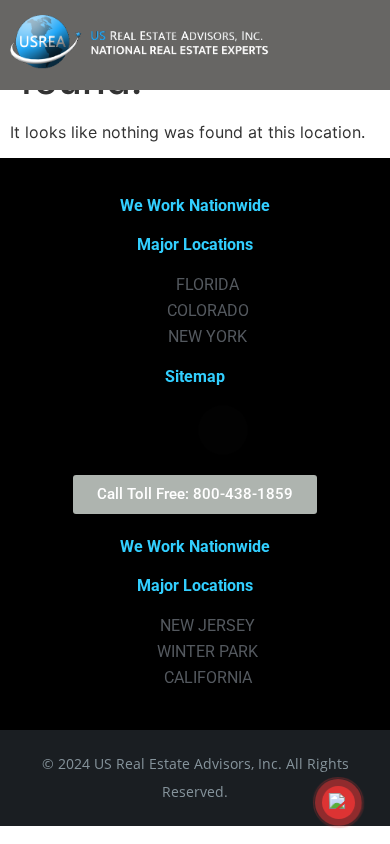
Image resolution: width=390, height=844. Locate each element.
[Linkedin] (278, 430)
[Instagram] (168, 430)
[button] (351, 45)
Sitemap (195, 376)
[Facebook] (223, 430)
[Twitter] (113, 430)
